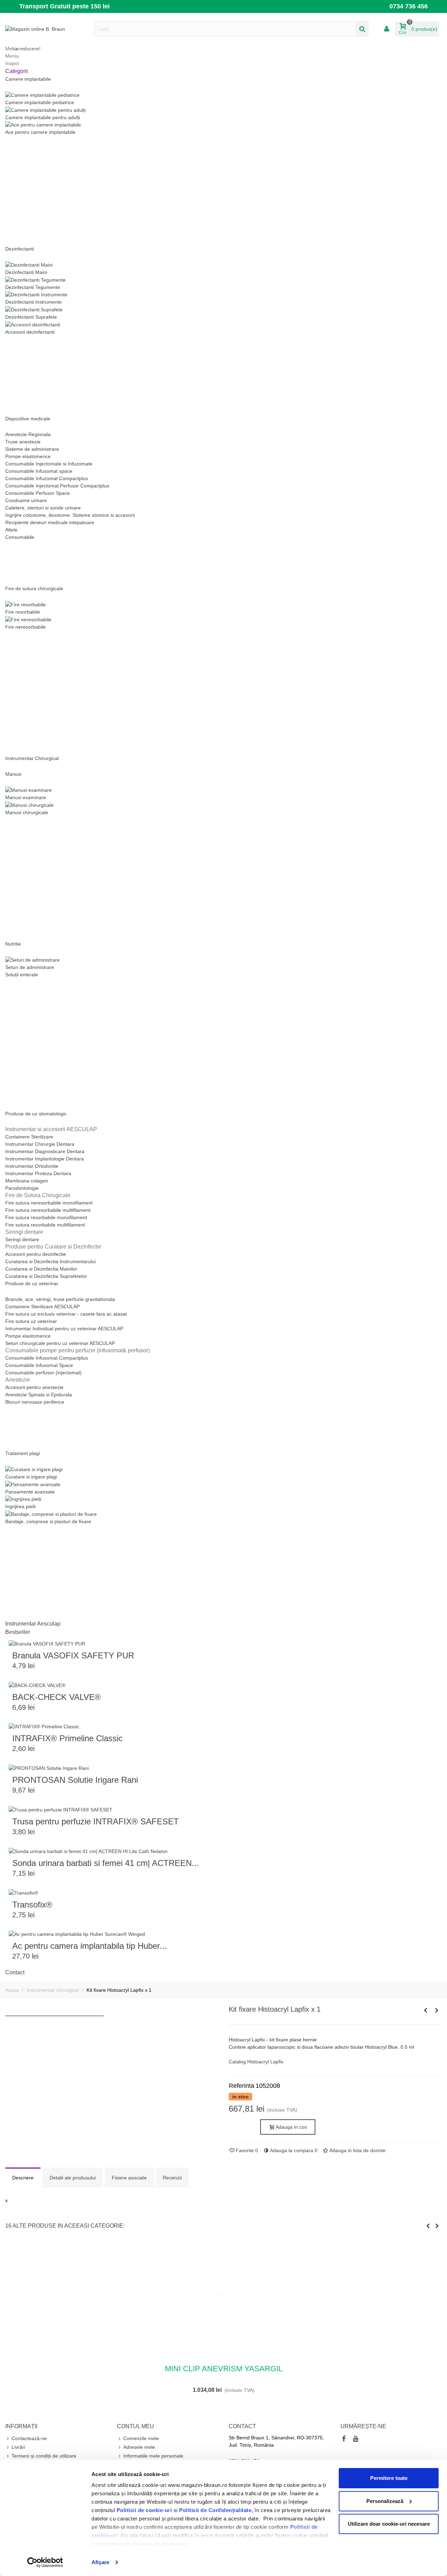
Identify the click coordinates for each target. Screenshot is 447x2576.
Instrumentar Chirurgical (32, 758)
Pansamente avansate (30, 1492)
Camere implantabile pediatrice (40, 102)
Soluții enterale (22, 975)
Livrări (18, 2447)
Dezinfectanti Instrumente (34, 302)
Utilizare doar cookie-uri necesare (389, 2524)
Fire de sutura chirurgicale (34, 588)
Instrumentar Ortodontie (32, 1166)
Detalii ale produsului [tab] (73, 2178)
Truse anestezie (23, 442)
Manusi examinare (26, 797)
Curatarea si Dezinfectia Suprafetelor (46, 1276)
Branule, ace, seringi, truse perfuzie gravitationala (60, 1299)
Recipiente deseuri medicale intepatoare (50, 522)
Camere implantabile (28, 79)
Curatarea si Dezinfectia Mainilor (41, 1269)
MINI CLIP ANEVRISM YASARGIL (224, 2369)
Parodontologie (22, 1188)
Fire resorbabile (23, 612)
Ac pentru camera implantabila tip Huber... (90, 1946)
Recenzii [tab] (172, 2178)
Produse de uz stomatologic (36, 1114)
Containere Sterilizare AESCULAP (42, 1307)
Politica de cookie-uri (160, 2544)
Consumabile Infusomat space (39, 471)
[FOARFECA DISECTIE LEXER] (437, 2010)
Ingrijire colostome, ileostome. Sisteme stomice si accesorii (70, 515)
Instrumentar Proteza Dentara (38, 1173)
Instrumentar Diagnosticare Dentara (45, 1151)
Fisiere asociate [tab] (129, 2178)
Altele (11, 530)
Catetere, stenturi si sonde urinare (43, 508)
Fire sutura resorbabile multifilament (45, 1225)
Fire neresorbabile (25, 627)
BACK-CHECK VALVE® (57, 1697)
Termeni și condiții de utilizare (44, 2456)
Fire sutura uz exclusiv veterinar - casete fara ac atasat (66, 1314)
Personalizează (385, 2501)
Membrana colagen (27, 1181)
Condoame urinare (26, 500)
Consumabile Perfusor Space (38, 493)
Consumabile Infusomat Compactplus (47, 1358)
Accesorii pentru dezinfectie (36, 1254)
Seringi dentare (22, 1239)
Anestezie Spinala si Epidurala (39, 1395)
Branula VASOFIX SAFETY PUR (73, 1655)
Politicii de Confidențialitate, (215, 2510)
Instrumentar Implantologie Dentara (45, 1159)
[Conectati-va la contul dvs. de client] (387, 29)
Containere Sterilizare (29, 1137)
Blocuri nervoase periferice (35, 1402)
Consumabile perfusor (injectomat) (43, 1373)
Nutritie (13, 944)
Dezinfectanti (20, 249)
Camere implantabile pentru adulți (43, 117)
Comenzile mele (141, 2438)
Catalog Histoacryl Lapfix (256, 2062)
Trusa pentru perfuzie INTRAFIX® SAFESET (96, 1821)
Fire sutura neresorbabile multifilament (48, 1210)
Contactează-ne (29, 2438)
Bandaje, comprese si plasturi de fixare (48, 1521)
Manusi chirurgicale (27, 812)
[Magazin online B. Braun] (44, 29)
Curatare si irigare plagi (31, 1477)
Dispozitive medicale (28, 419)
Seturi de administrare (30, 967)
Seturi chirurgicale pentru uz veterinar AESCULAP (60, 1343)
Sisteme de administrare (32, 449)
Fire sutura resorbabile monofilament (46, 1217)
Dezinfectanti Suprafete (31, 317)
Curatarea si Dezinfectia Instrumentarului (50, 1261)
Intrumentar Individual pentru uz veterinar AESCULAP (64, 1329)
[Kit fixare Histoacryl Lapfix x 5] (425, 2010)
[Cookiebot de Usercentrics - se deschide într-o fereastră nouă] (45, 2562)
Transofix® (32, 1905)
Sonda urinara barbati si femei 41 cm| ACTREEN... (106, 1863)
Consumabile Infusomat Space (39, 1365)
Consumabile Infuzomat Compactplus (47, 478)
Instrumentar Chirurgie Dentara (40, 1144)
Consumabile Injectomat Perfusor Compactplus (57, 486)
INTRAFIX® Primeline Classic (67, 1738)
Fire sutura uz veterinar (31, 1321)
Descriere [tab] (23, 2178)
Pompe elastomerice (28, 456)
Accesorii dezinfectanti (30, 332)
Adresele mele (139, 2447)
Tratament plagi (23, 1453)
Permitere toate (389, 2478)
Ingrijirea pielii (20, 1506)
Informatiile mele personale (153, 2456)
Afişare (100, 2562)
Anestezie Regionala (28, 434)
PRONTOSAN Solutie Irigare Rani (75, 1780)
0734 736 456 (409, 6)
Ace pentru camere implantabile (40, 132)
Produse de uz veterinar (32, 1283)
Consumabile (20, 537)
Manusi (13, 774)
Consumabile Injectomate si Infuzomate (49, 464)
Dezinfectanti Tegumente (33, 287)
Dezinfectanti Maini (26, 272)
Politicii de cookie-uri (145, 2510)
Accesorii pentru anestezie (34, 1387)
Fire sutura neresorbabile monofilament (49, 1203)
